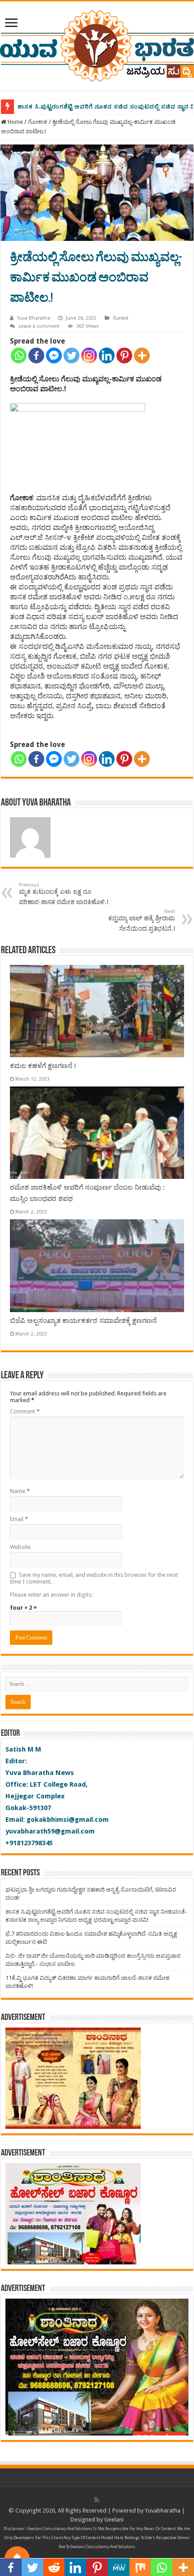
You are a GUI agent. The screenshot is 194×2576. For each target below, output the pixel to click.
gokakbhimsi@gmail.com (68, 1820)
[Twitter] (72, 355)
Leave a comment (39, 326)
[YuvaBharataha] (97, 44)
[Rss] (97, 2500)
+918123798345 (29, 1843)
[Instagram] (89, 355)
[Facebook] (36, 355)
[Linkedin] (107, 355)
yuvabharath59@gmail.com (50, 1831)
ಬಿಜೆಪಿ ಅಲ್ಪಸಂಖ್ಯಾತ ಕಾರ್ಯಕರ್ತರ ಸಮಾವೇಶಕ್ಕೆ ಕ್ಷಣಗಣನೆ (83, 1321)
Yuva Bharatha (34, 318)
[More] (142, 355)
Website (20, 1547)
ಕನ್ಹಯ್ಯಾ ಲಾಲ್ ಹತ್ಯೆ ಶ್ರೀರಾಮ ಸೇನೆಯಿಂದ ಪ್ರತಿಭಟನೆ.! (142, 920)
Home (15, 122)
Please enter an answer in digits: (51, 1595)
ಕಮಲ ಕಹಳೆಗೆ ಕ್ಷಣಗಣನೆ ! (43, 1066)
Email (19, 1519)
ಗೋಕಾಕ (38, 122)
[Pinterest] (124, 355)
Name (20, 1491)
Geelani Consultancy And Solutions (60, 2529)
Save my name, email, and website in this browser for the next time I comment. (94, 1578)
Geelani (114, 2519)
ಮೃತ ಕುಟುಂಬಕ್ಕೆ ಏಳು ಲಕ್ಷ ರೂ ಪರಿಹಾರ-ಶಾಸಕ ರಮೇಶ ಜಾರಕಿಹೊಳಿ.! (64, 894)
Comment (25, 1411)
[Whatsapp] (19, 355)
